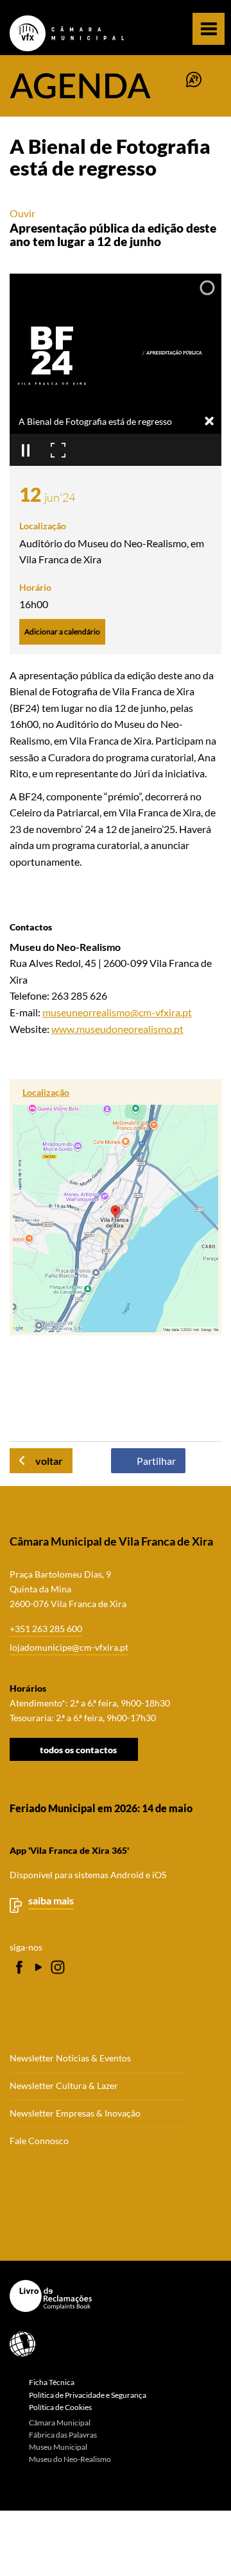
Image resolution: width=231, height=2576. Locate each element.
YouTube (38, 1967)
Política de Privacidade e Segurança (88, 2395)
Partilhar (156, 1461)
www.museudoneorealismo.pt (117, 1029)
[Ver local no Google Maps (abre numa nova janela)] (116, 1207)
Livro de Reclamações (111, 2296)
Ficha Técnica (52, 2382)
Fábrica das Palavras (63, 2435)
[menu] (209, 29)
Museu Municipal (58, 2447)
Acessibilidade (111, 2344)
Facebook (19, 1967)
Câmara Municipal (60, 2423)
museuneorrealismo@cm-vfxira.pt (117, 1012)
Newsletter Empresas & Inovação (75, 2113)
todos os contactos (78, 1749)
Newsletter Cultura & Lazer (64, 2086)
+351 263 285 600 (46, 1629)
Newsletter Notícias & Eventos (70, 2058)
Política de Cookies (60, 2407)
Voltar (49, 1461)
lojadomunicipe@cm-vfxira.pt (69, 1647)
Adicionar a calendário (62, 632)
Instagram (58, 1967)
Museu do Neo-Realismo (70, 2459)
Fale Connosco (39, 2141)
